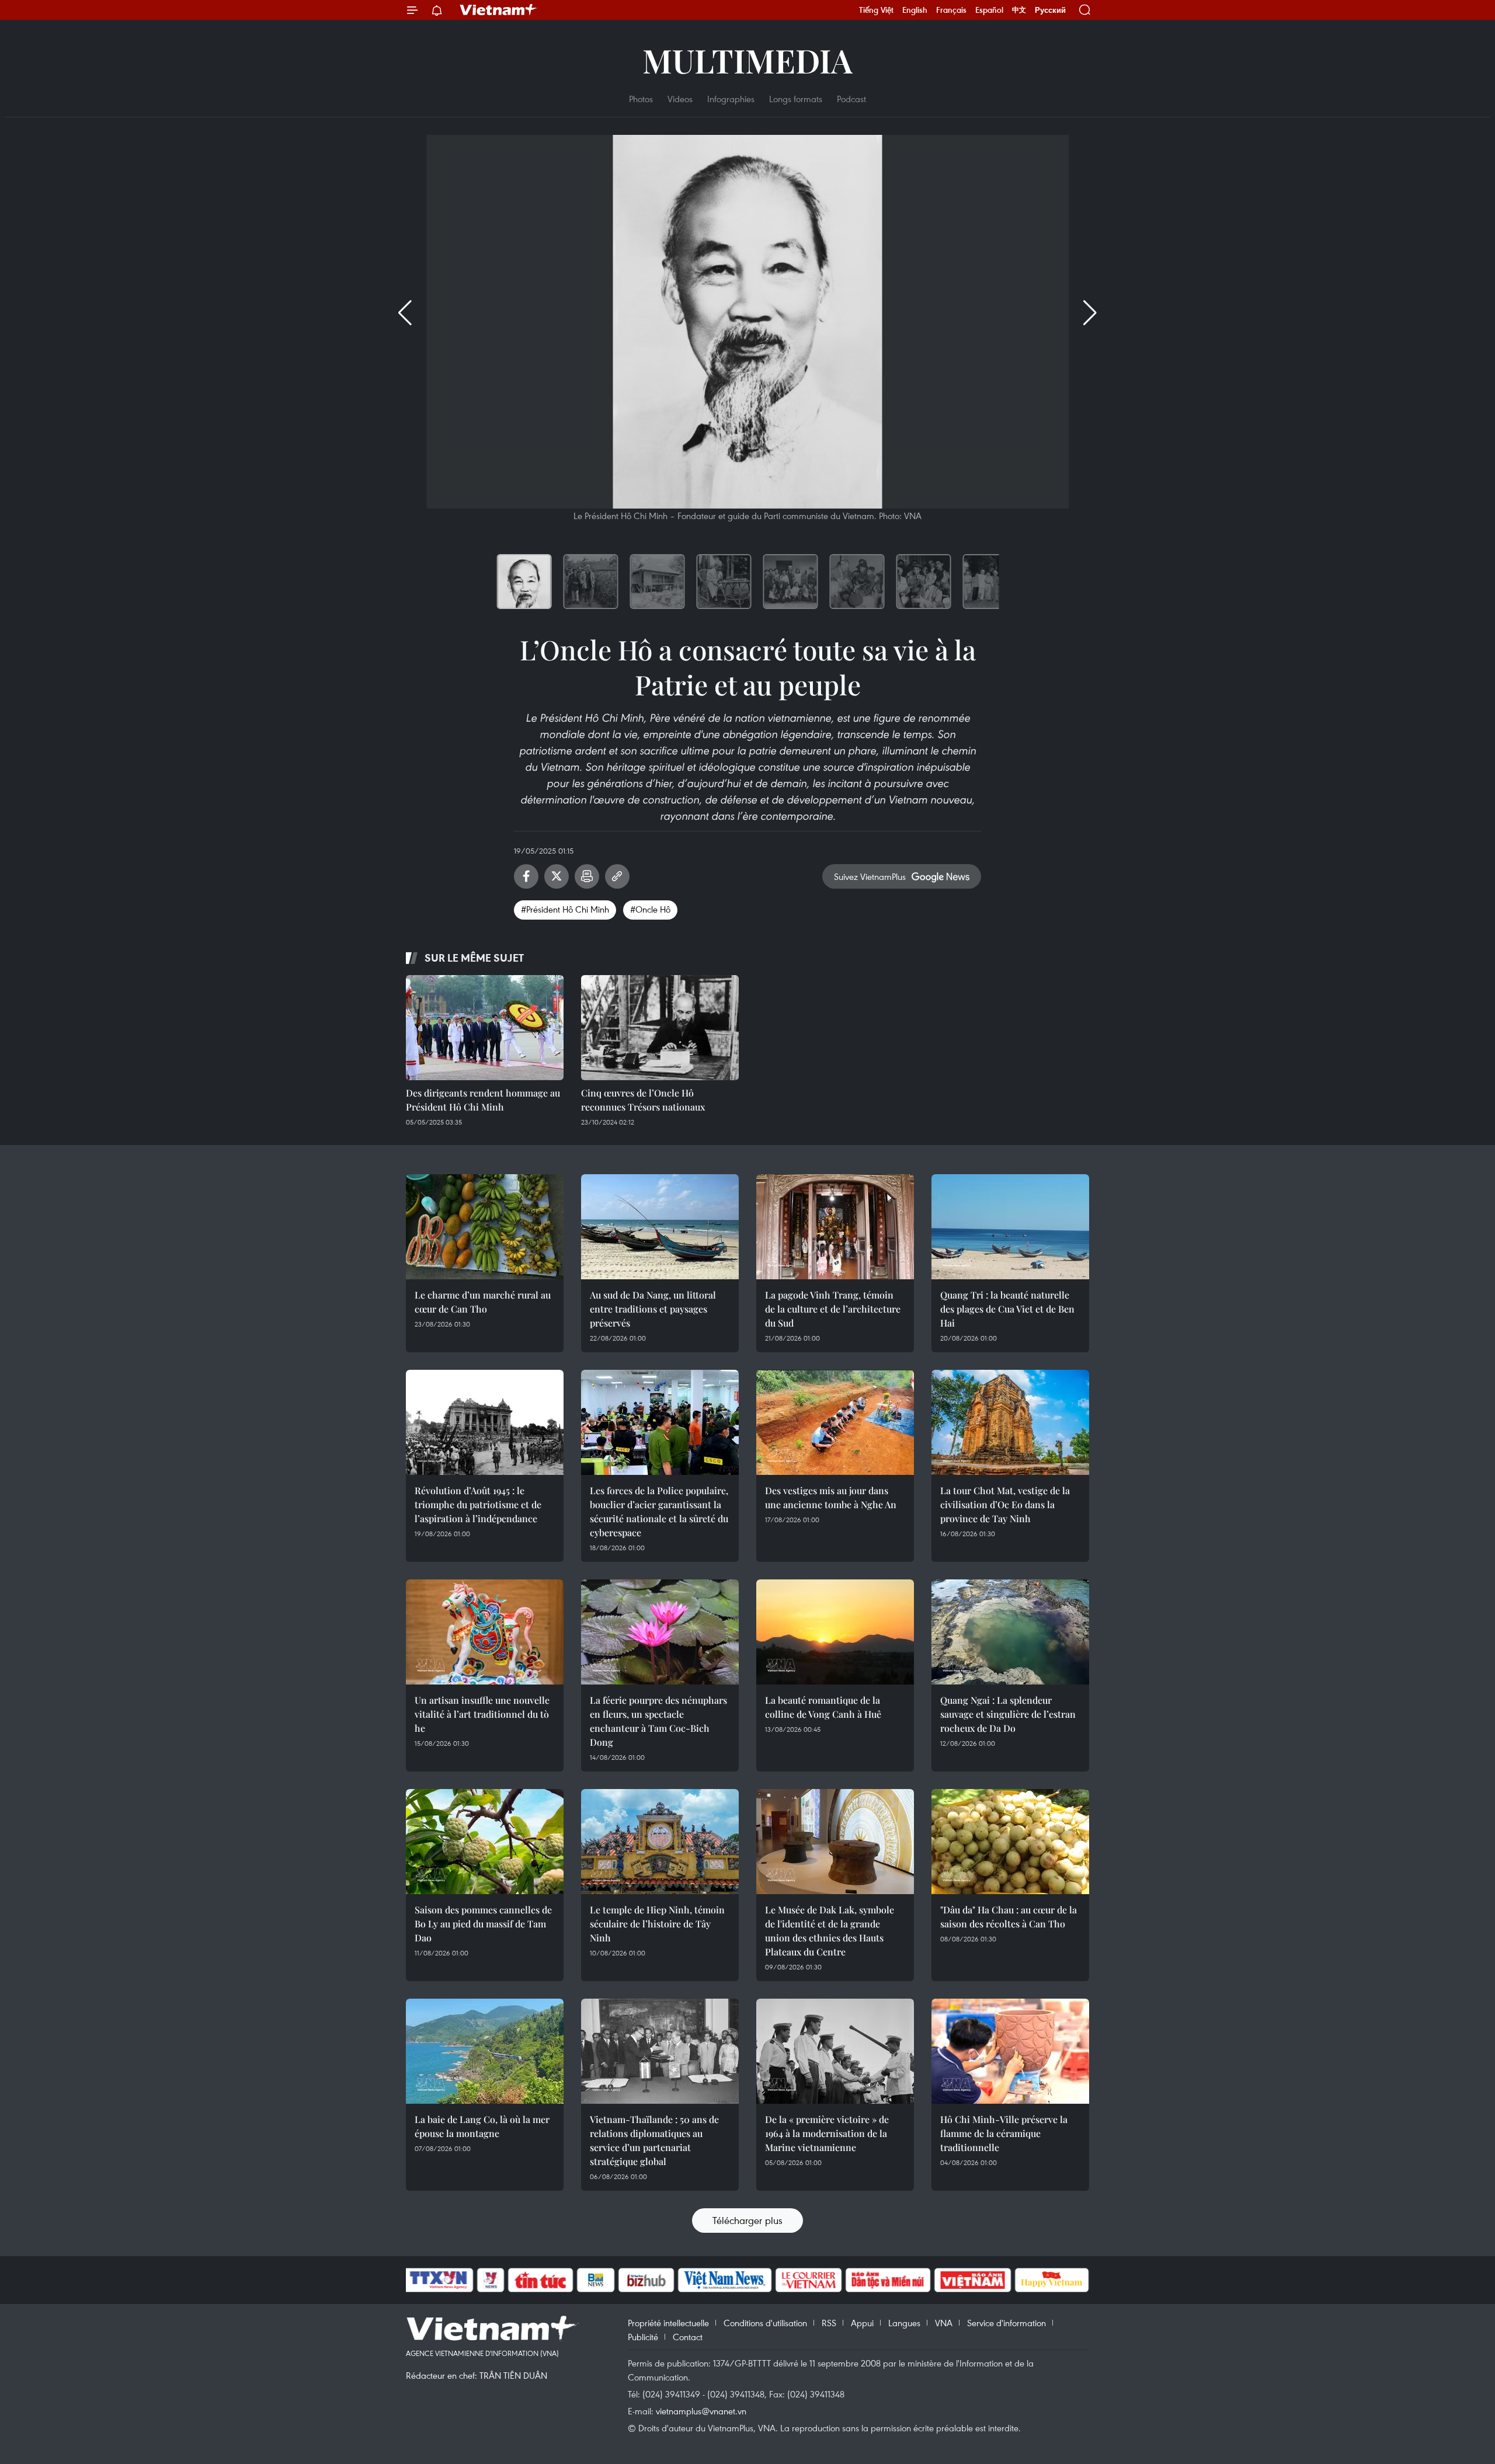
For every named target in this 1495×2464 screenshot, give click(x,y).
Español (989, 10)
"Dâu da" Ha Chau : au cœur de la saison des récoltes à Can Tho (1009, 1917)
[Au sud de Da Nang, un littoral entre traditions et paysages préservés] (660, 1227)
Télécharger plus (747, 2220)
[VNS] (724, 2280)
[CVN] (808, 2280)
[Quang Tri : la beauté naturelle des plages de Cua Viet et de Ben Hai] (1010, 1227)
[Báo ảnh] (972, 2280)
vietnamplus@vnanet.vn (701, 2411)
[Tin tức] (541, 2280)
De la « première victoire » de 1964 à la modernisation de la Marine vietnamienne (827, 2133)
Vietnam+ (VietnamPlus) (499, 10)
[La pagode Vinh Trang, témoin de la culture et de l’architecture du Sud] (835, 1227)
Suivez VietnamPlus (870, 876)
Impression (587, 876)
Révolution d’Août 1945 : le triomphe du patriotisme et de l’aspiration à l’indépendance (478, 1504)
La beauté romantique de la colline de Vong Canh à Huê (823, 1707)
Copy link (617, 876)
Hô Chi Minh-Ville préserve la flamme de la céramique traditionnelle (1004, 2133)
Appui (862, 2323)
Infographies (731, 99)
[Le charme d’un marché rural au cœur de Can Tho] (485, 1227)
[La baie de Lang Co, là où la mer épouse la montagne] (485, 2051)
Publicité (643, 2337)
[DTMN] (888, 2280)
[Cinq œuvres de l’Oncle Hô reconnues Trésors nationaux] (660, 1028)
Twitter (557, 876)
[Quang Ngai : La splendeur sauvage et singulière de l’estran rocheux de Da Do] (1010, 1632)
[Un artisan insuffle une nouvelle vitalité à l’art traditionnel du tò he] (485, 1632)
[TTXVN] (439, 2280)
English (915, 10)
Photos (641, 99)
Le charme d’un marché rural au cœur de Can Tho (483, 1302)
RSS (829, 2323)
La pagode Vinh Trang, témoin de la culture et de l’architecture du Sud (833, 1309)
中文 (1019, 10)
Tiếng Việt (876, 10)
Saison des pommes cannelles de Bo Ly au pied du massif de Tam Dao (483, 1924)
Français (951, 10)
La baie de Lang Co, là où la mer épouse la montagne (482, 2126)
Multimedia (747, 60)
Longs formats (796, 99)
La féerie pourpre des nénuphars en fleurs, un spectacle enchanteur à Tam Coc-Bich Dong (658, 1721)
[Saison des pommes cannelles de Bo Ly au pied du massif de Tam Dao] (485, 1842)
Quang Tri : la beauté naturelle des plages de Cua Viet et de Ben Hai (1007, 1309)
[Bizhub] (646, 2280)
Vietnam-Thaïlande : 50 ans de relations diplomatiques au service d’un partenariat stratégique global (654, 2140)
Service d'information (1006, 2323)
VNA (944, 2323)
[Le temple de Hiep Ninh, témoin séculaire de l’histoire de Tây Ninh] (660, 1842)
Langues (904, 2323)
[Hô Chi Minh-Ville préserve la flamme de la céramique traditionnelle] (1010, 2051)
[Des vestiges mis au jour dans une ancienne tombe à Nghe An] (835, 1422)
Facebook (526, 876)
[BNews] (596, 2280)
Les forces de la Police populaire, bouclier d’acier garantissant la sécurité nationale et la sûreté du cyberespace (659, 1511)
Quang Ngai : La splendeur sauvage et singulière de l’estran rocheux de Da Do (1008, 1714)
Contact (688, 2337)
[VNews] (491, 2280)
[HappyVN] (1052, 2280)
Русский (1050, 10)
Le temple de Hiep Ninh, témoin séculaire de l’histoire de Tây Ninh (657, 1924)
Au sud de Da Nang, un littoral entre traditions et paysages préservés (653, 1309)
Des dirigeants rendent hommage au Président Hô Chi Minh (483, 1100)
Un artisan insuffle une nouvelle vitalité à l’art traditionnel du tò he (482, 1714)
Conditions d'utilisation (765, 2323)
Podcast (851, 99)
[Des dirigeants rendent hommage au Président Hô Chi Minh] (485, 1028)
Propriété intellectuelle (668, 2323)
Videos (680, 99)
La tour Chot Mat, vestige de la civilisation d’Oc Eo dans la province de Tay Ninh (1005, 1504)
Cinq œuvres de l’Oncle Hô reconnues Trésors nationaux (643, 1100)
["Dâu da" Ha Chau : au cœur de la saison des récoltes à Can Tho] (1010, 1842)
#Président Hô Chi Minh (565, 909)
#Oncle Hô (650, 909)
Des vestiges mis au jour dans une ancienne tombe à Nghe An (831, 1497)
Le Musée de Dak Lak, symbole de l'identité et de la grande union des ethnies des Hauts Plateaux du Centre (830, 1931)
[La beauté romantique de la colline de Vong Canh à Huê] (835, 1632)
